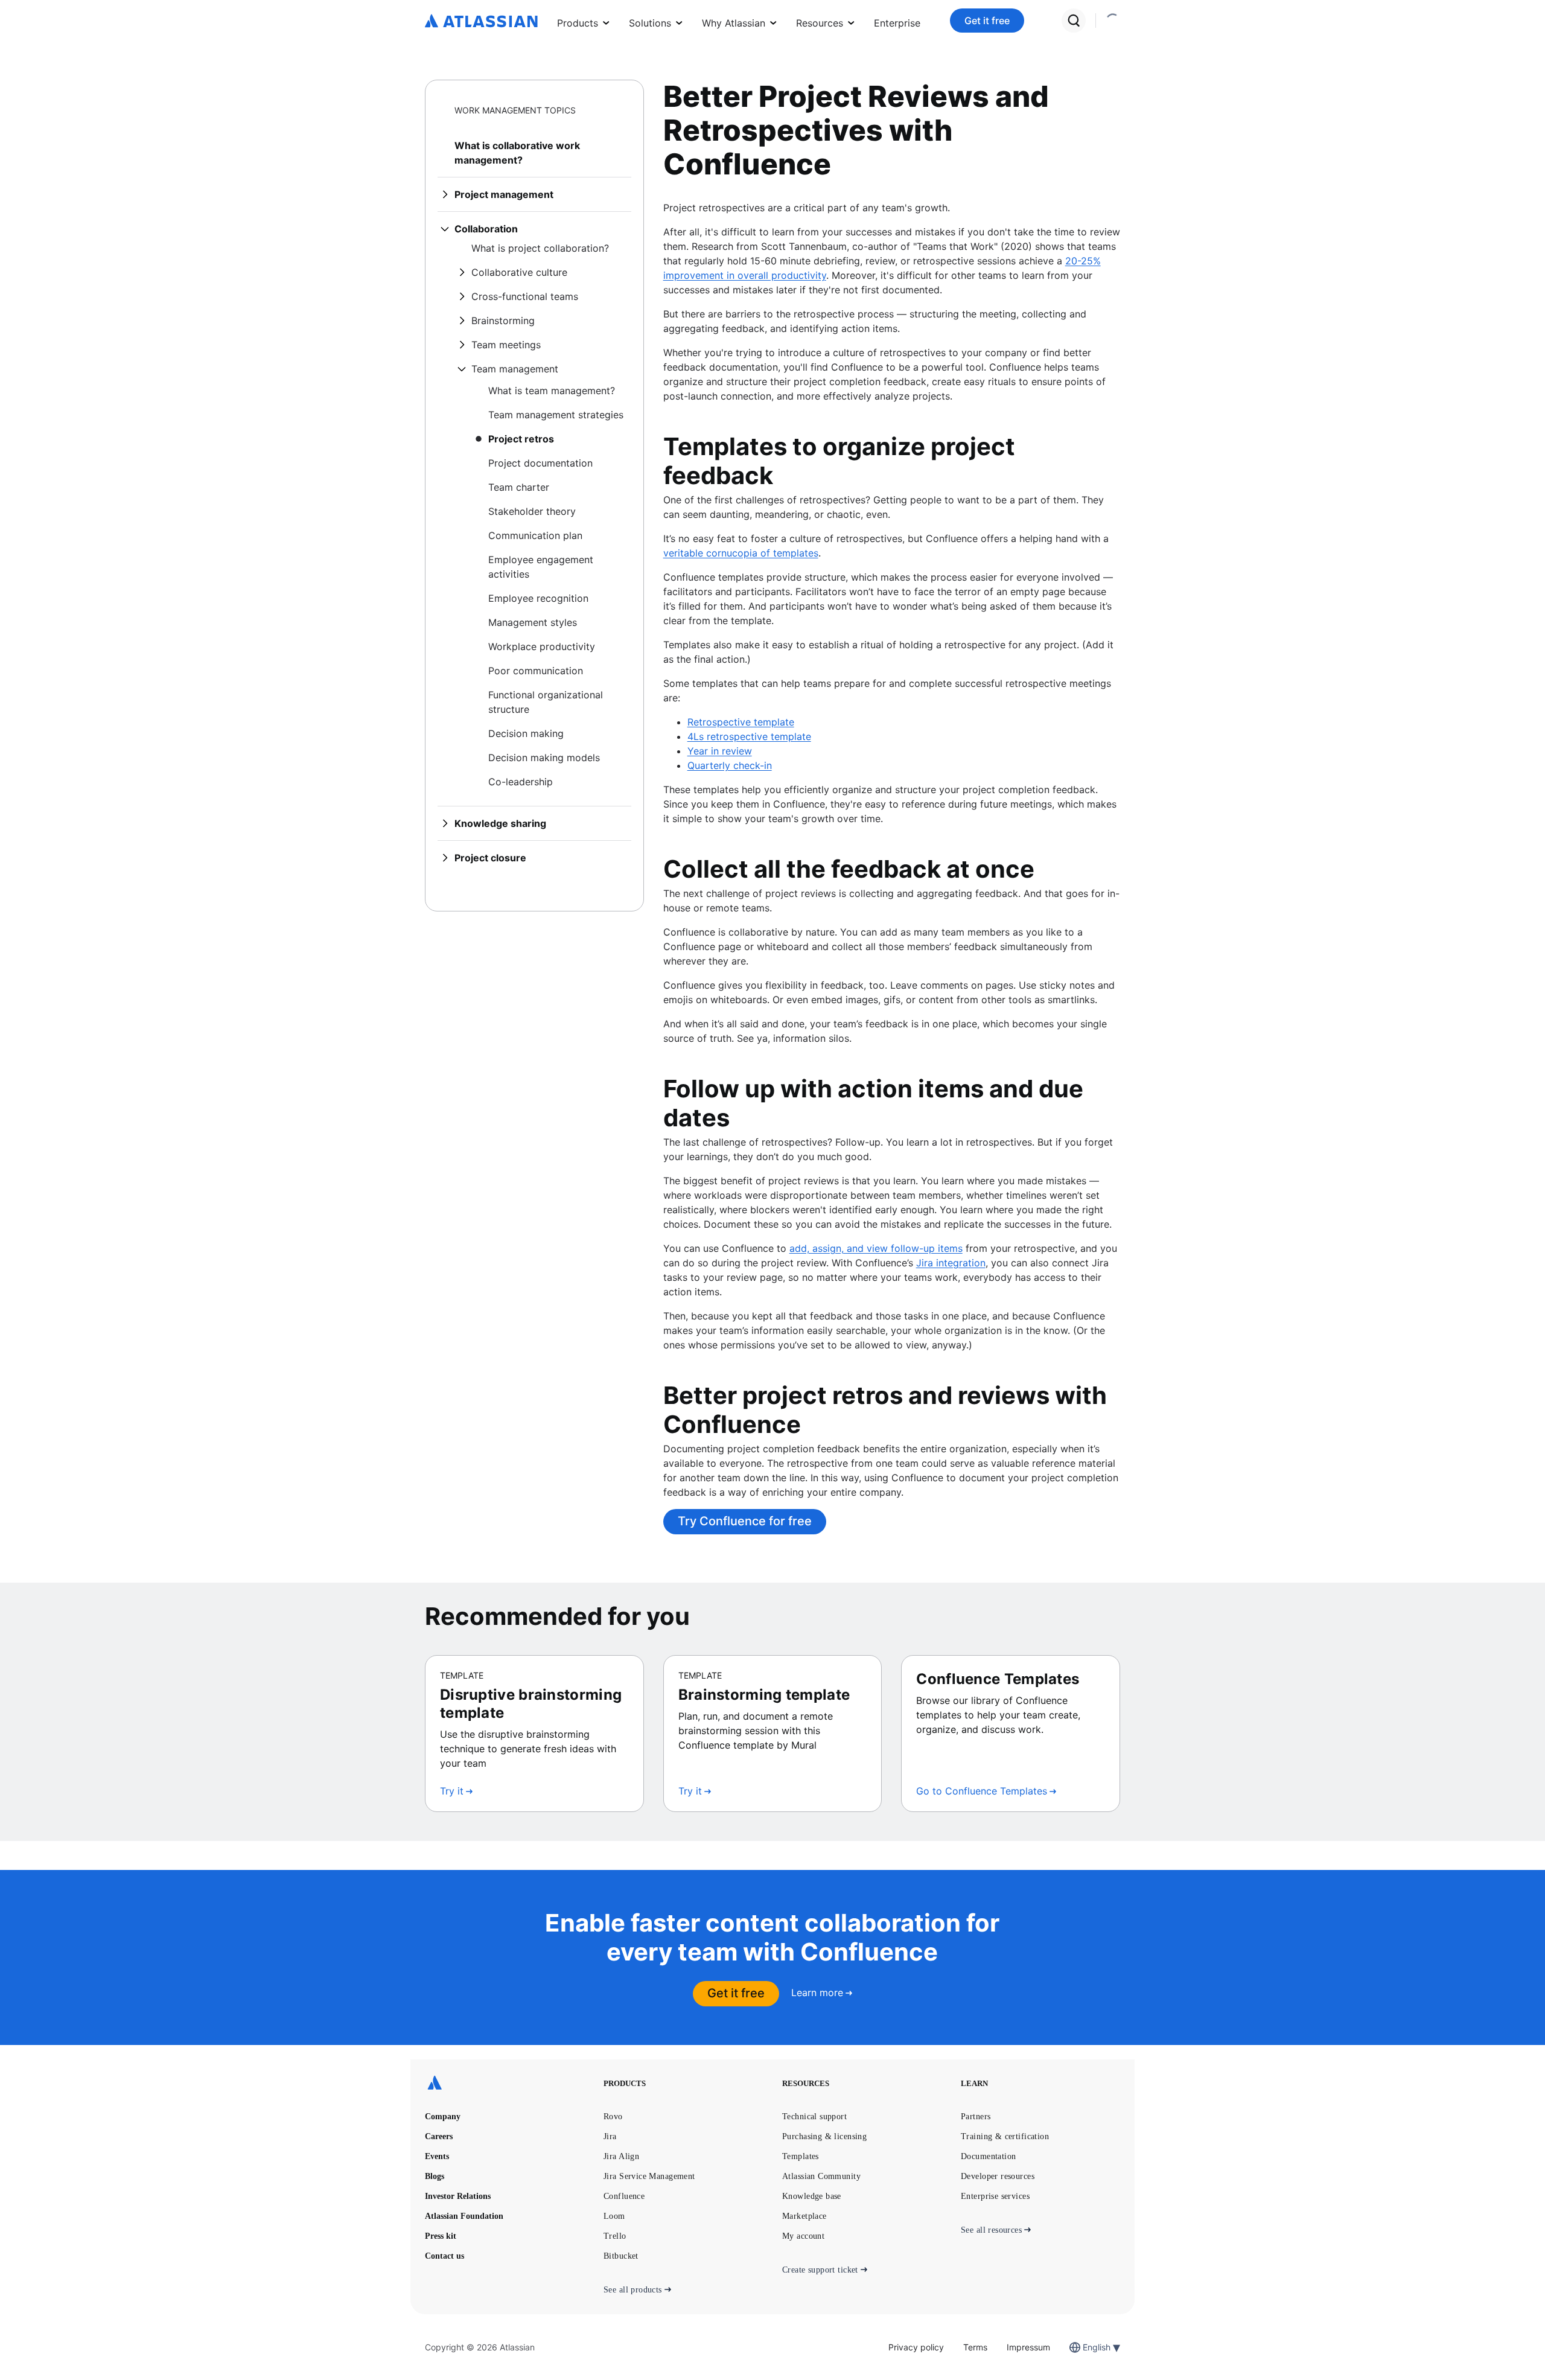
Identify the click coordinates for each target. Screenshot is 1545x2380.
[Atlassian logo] (481, 22)
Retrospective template (741, 722)
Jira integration (951, 1263)
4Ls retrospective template (749, 736)
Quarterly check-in (730, 765)
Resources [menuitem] (820, 23)
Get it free (987, 21)
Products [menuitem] (578, 23)
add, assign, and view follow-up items (876, 1248)
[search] (1074, 21)
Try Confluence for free (745, 1521)
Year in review (720, 751)
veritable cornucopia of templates (741, 553)
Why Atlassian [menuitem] (734, 23)
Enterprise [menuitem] (897, 23)
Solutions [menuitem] (650, 23)
